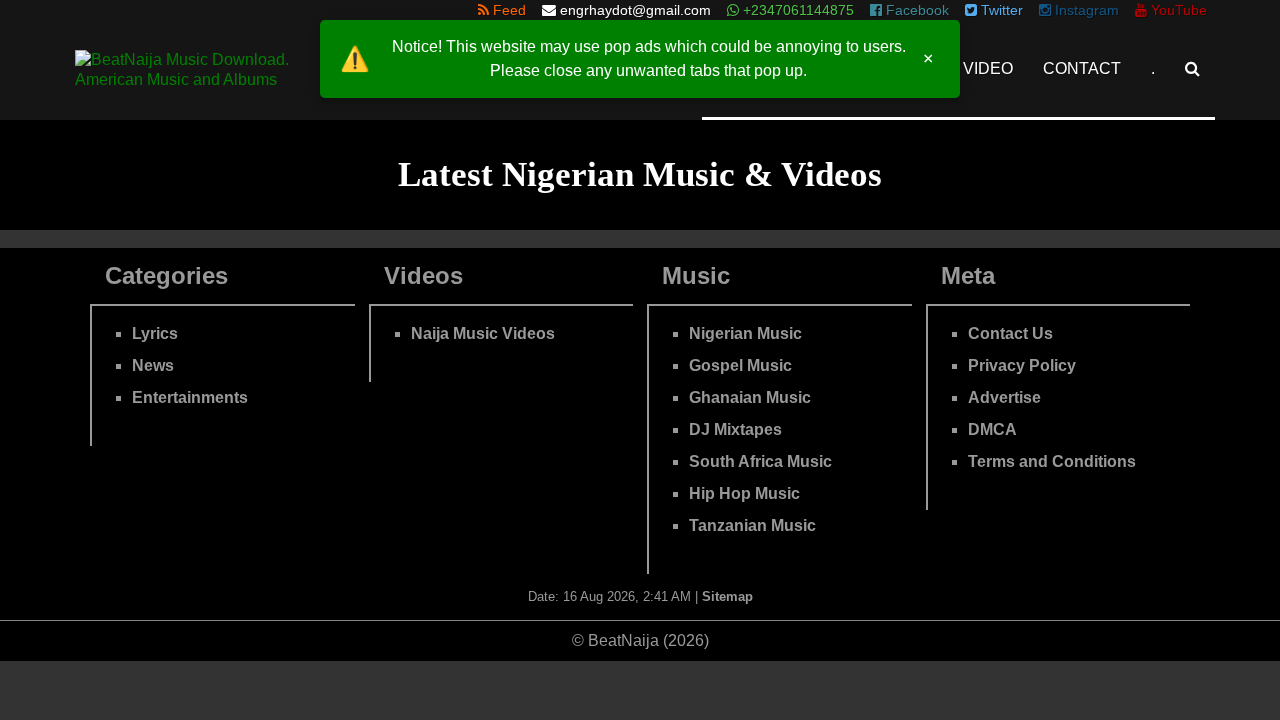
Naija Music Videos (483, 333)
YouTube (1177, 10)
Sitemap (727, 596)
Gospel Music (740, 365)
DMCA (992, 429)
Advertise (1004, 397)
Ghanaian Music (750, 397)
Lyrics (155, 333)
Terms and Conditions (1052, 461)
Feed (507, 10)
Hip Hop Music (744, 493)
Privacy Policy (1022, 365)
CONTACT (1082, 68)
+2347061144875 (796, 10)
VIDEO (988, 68)
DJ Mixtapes (735, 429)
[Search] (1192, 68)
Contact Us (1010, 333)
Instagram (1085, 10)
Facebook (915, 10)
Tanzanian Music (752, 525)
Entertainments (190, 397)
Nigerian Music (745, 333)
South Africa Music (760, 461)
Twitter (1000, 10)
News (153, 365)
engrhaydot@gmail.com (635, 10)
